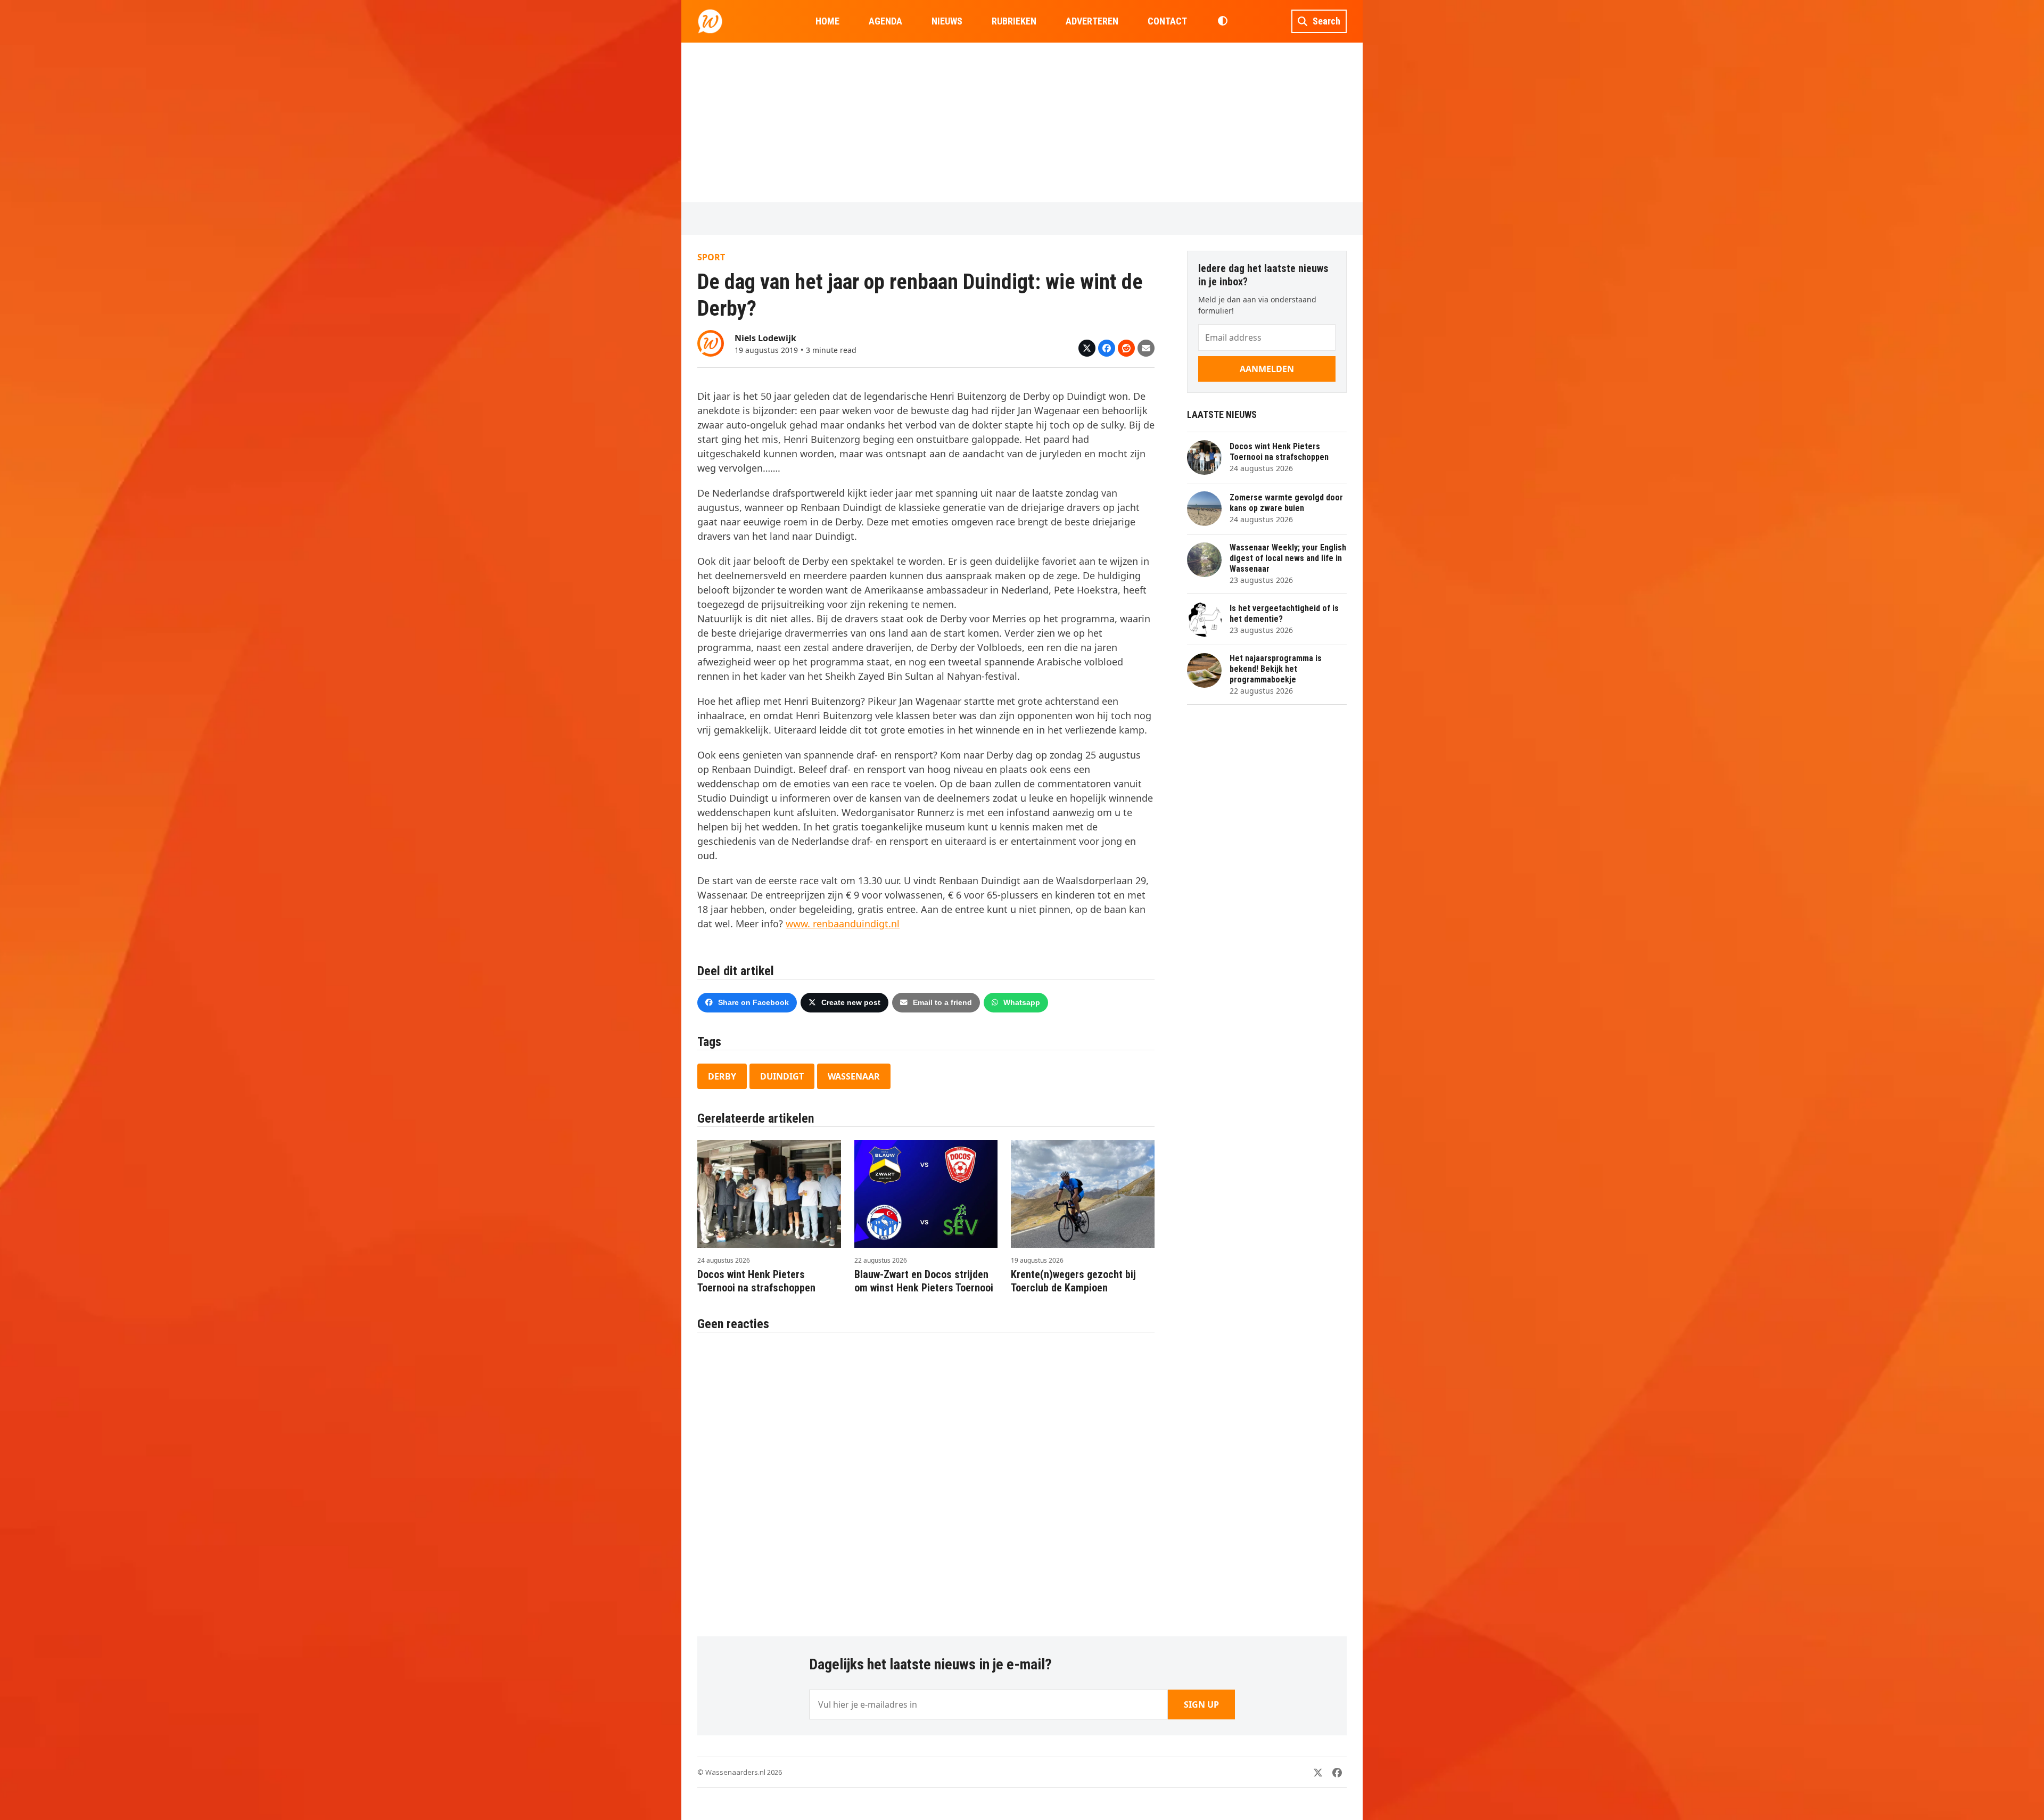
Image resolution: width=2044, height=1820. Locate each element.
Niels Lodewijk (765, 338)
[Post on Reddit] (1126, 348)
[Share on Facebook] (1107, 348)
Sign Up (1201, 1704)
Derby (722, 1076)
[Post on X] (1087, 348)
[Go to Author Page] (711, 342)
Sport (711, 257)
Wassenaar (854, 1076)
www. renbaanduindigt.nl (843, 924)
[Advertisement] (1022, 122)
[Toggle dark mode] (1222, 21)
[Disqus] (926, 1479)
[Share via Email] (1146, 348)
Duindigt (782, 1076)
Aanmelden (1267, 369)
